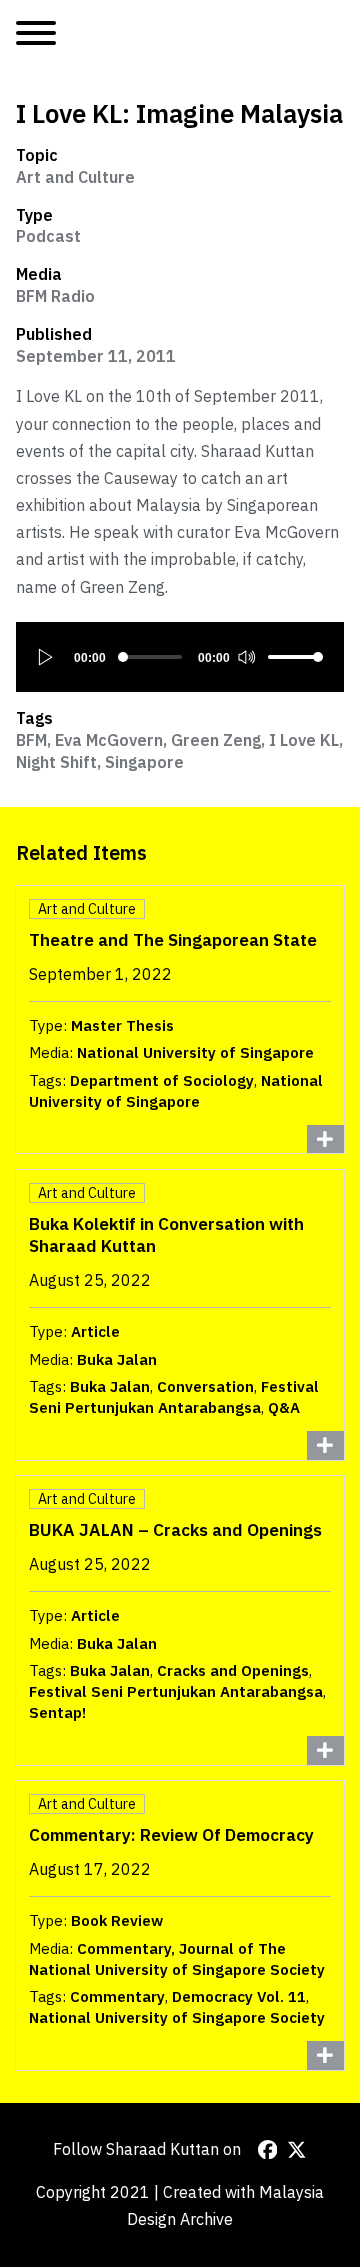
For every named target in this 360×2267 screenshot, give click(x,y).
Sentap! (57, 1712)
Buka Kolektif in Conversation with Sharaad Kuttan (166, 1234)
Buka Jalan (117, 1359)
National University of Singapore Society (177, 2017)
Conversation (205, 1386)
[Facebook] (268, 2150)
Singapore (144, 762)
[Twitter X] (297, 2150)
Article (95, 1331)
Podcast (48, 236)
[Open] (36, 34)
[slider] (296, 657)
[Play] (46, 657)
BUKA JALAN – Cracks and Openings (175, 1529)
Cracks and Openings (233, 1670)
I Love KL (304, 740)
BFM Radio (55, 296)
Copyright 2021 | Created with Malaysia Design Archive (180, 2205)
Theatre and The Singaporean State (173, 939)
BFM (31, 740)
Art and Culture (75, 177)
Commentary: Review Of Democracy (171, 1834)
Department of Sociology (162, 1080)
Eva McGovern (109, 740)
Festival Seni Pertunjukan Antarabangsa (174, 1397)
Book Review (117, 1920)
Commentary (117, 1996)
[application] (180, 657)
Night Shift (56, 762)
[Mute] (246, 657)
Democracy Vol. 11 (239, 1996)
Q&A (284, 1407)
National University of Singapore (195, 1052)
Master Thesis (122, 1025)
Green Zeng (216, 740)
